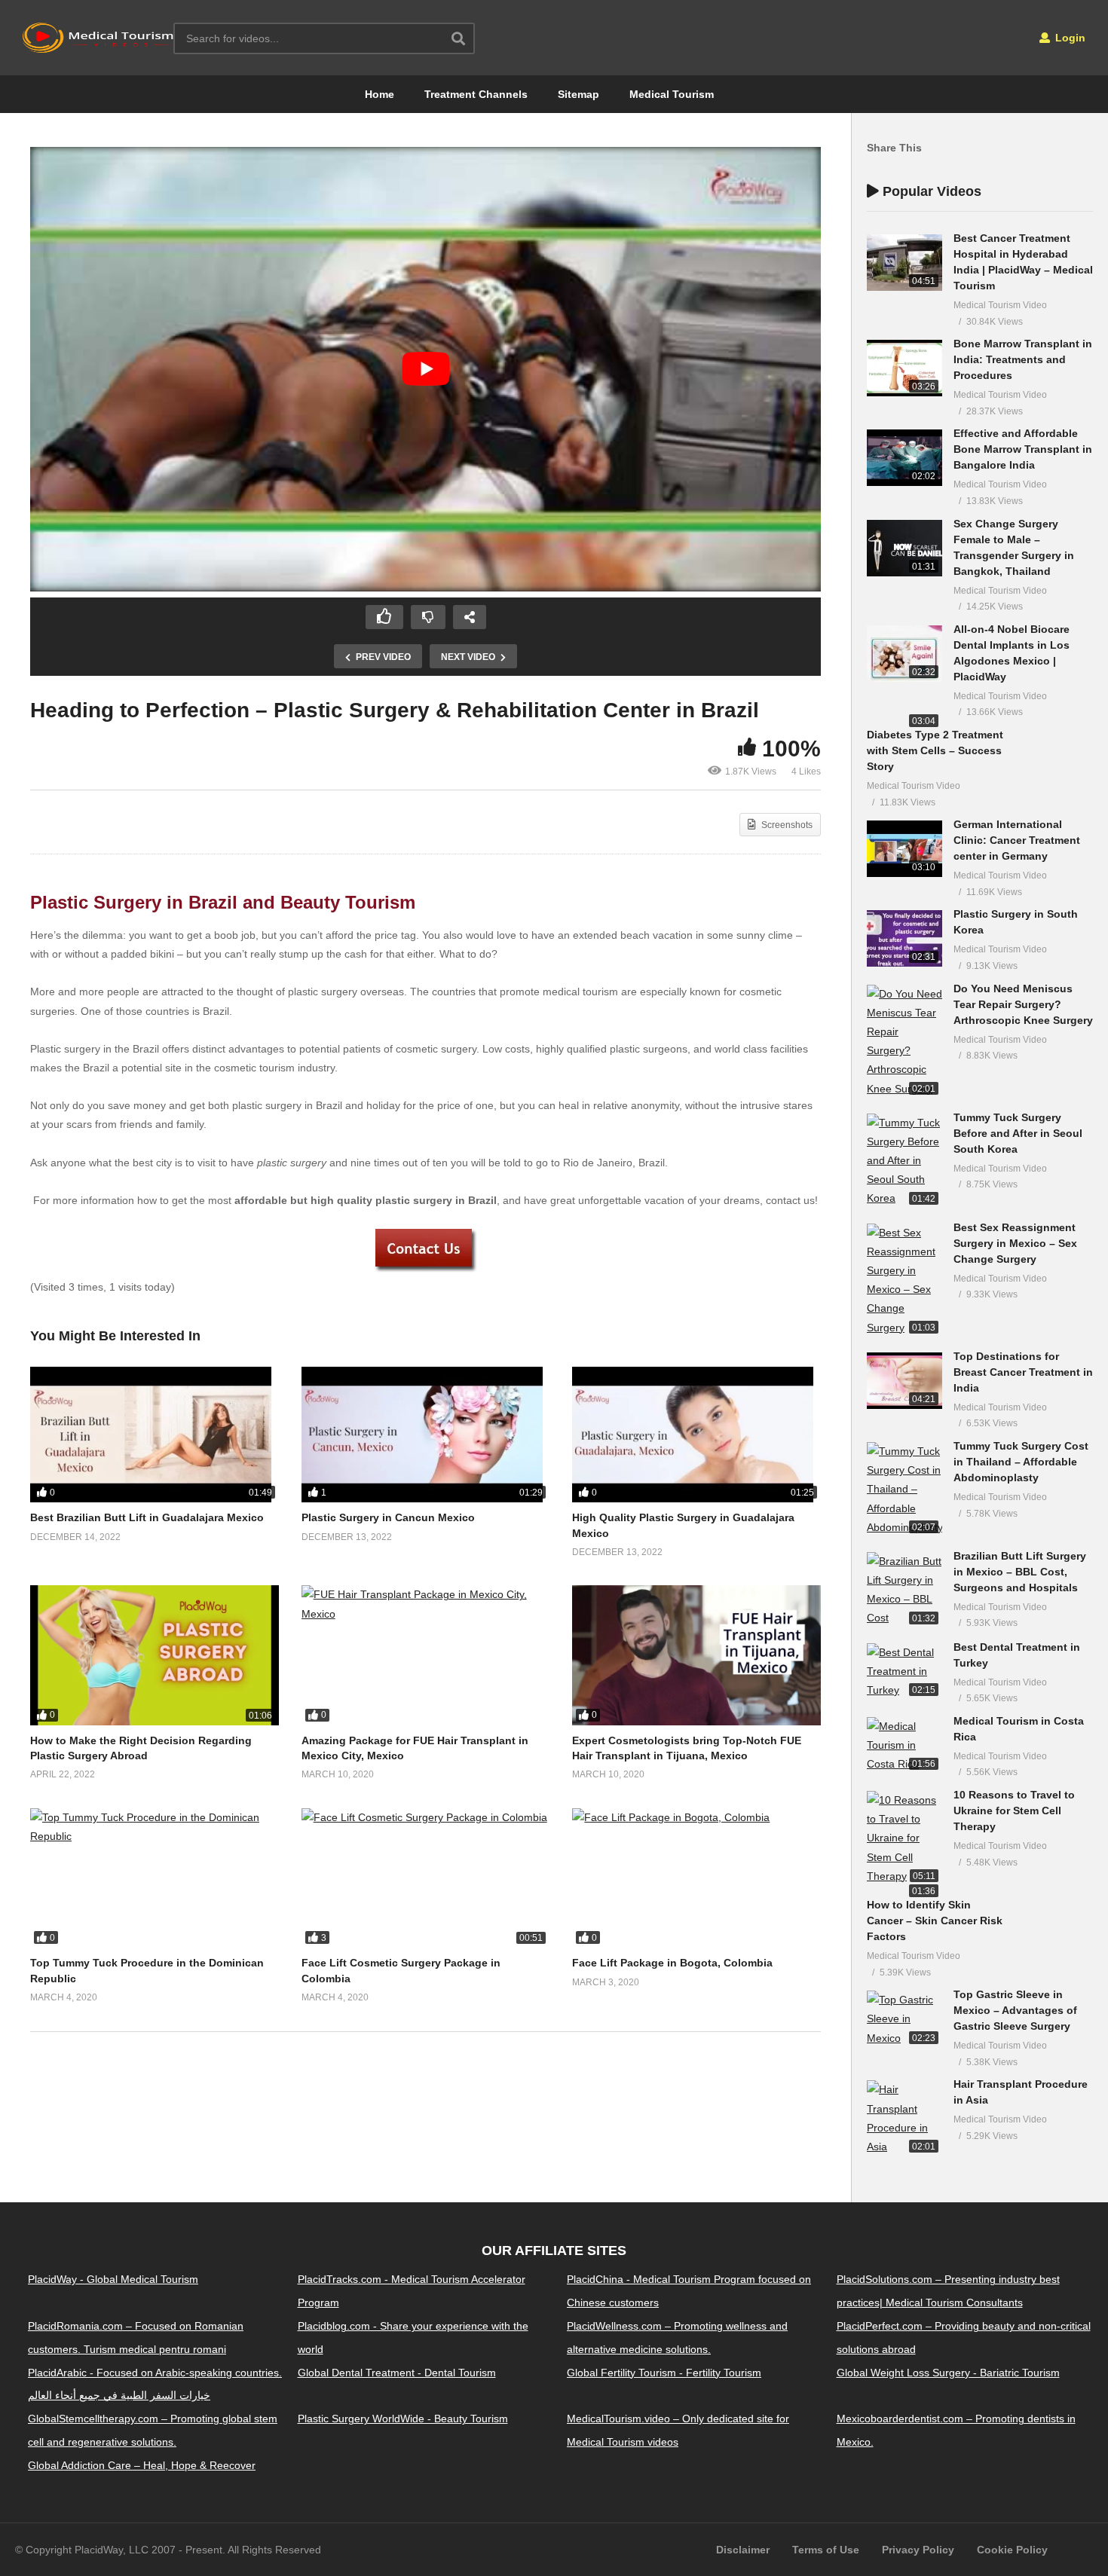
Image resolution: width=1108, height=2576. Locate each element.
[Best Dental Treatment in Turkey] (904, 1672)
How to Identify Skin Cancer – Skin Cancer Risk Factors (935, 1921)
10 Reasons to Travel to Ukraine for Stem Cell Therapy (1014, 1811)
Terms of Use (826, 2550)
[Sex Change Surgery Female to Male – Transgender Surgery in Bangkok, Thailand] (904, 548)
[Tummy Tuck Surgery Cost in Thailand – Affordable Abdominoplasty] (904, 1490)
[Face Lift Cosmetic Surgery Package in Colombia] (426, 1878)
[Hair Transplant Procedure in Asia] (904, 2118)
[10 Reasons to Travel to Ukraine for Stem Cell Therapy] (904, 1838)
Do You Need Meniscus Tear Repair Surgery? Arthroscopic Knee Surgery (1023, 1004)
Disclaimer (743, 2550)
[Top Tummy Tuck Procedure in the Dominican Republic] (155, 1878)
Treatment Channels (476, 94)
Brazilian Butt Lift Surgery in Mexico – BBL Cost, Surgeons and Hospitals (1020, 1572)
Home (380, 94)
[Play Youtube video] (425, 369)
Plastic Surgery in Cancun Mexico (388, 1517)
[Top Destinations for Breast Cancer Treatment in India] (904, 1381)
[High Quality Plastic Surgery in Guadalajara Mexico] (696, 1435)
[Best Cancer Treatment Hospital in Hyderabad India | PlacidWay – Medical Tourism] (904, 263)
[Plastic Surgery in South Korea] (904, 938)
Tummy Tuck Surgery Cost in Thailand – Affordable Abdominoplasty (1021, 1462)
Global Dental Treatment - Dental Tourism (397, 2373)
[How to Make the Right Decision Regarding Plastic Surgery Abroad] (155, 1655)
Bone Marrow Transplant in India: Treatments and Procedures (1023, 359)
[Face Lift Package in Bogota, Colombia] (696, 1878)
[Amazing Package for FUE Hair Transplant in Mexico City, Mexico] (426, 1655)
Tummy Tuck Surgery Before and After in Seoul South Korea (1018, 1133)
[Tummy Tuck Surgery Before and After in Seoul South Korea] (904, 1161)
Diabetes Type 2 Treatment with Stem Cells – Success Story (935, 750)
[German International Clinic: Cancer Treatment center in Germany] (904, 849)
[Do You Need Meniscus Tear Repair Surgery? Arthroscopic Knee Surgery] (904, 1042)
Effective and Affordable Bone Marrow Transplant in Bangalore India (1023, 449)
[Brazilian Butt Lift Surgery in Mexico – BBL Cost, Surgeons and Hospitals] (904, 1590)
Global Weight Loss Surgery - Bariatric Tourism (948, 2373)
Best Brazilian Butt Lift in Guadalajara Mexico (147, 1517)
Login (1069, 38)
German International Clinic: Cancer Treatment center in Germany (1017, 840)
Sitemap (578, 94)
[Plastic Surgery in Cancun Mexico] (426, 1435)
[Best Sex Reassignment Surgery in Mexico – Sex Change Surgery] (904, 1280)
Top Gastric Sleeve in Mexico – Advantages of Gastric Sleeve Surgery (1015, 2010)
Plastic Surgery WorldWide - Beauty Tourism (403, 2419)
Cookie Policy (1012, 2550)
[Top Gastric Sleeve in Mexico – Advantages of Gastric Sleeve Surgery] (904, 2019)
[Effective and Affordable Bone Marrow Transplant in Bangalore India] (904, 458)
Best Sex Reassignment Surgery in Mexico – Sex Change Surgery (1015, 1243)
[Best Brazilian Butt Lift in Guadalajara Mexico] (155, 1435)
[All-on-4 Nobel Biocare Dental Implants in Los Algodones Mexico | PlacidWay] (904, 654)
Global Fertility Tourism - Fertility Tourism (664, 2373)
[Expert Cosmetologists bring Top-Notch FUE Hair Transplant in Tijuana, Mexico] (696, 1655)
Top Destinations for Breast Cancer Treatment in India (1023, 1372)
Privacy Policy (918, 2550)
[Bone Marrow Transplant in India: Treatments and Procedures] (904, 368)
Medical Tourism (672, 94)
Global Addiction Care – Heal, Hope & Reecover (142, 2465)
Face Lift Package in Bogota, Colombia (672, 1963)
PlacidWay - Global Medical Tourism (113, 2279)
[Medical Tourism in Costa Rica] (904, 1746)
